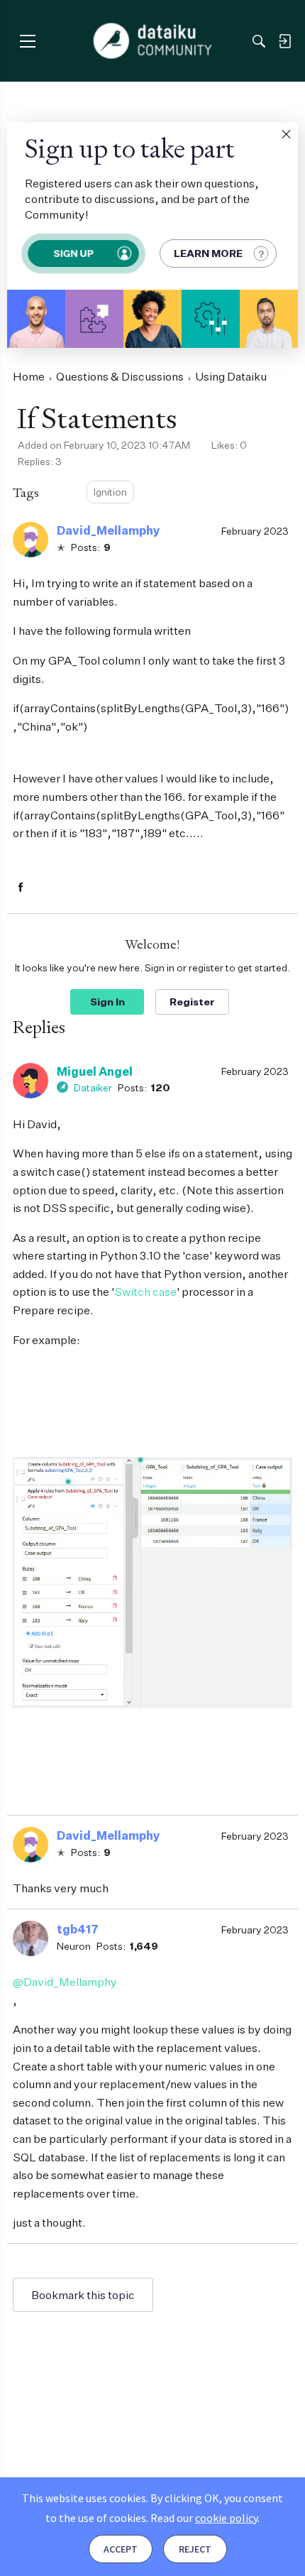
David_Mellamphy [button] (109, 530)
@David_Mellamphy (65, 1982)
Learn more (208, 253)
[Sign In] (284, 41)
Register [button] (192, 1002)
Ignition (110, 492)
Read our (204, 2518)
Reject (195, 2549)
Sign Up (73, 253)
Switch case (145, 1292)
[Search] (259, 41)
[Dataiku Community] (153, 41)
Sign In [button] (107, 1002)
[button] (286, 134)
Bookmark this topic (83, 2295)
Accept (121, 2549)
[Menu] (27, 41)
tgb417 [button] (78, 1929)
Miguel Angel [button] (95, 1071)
